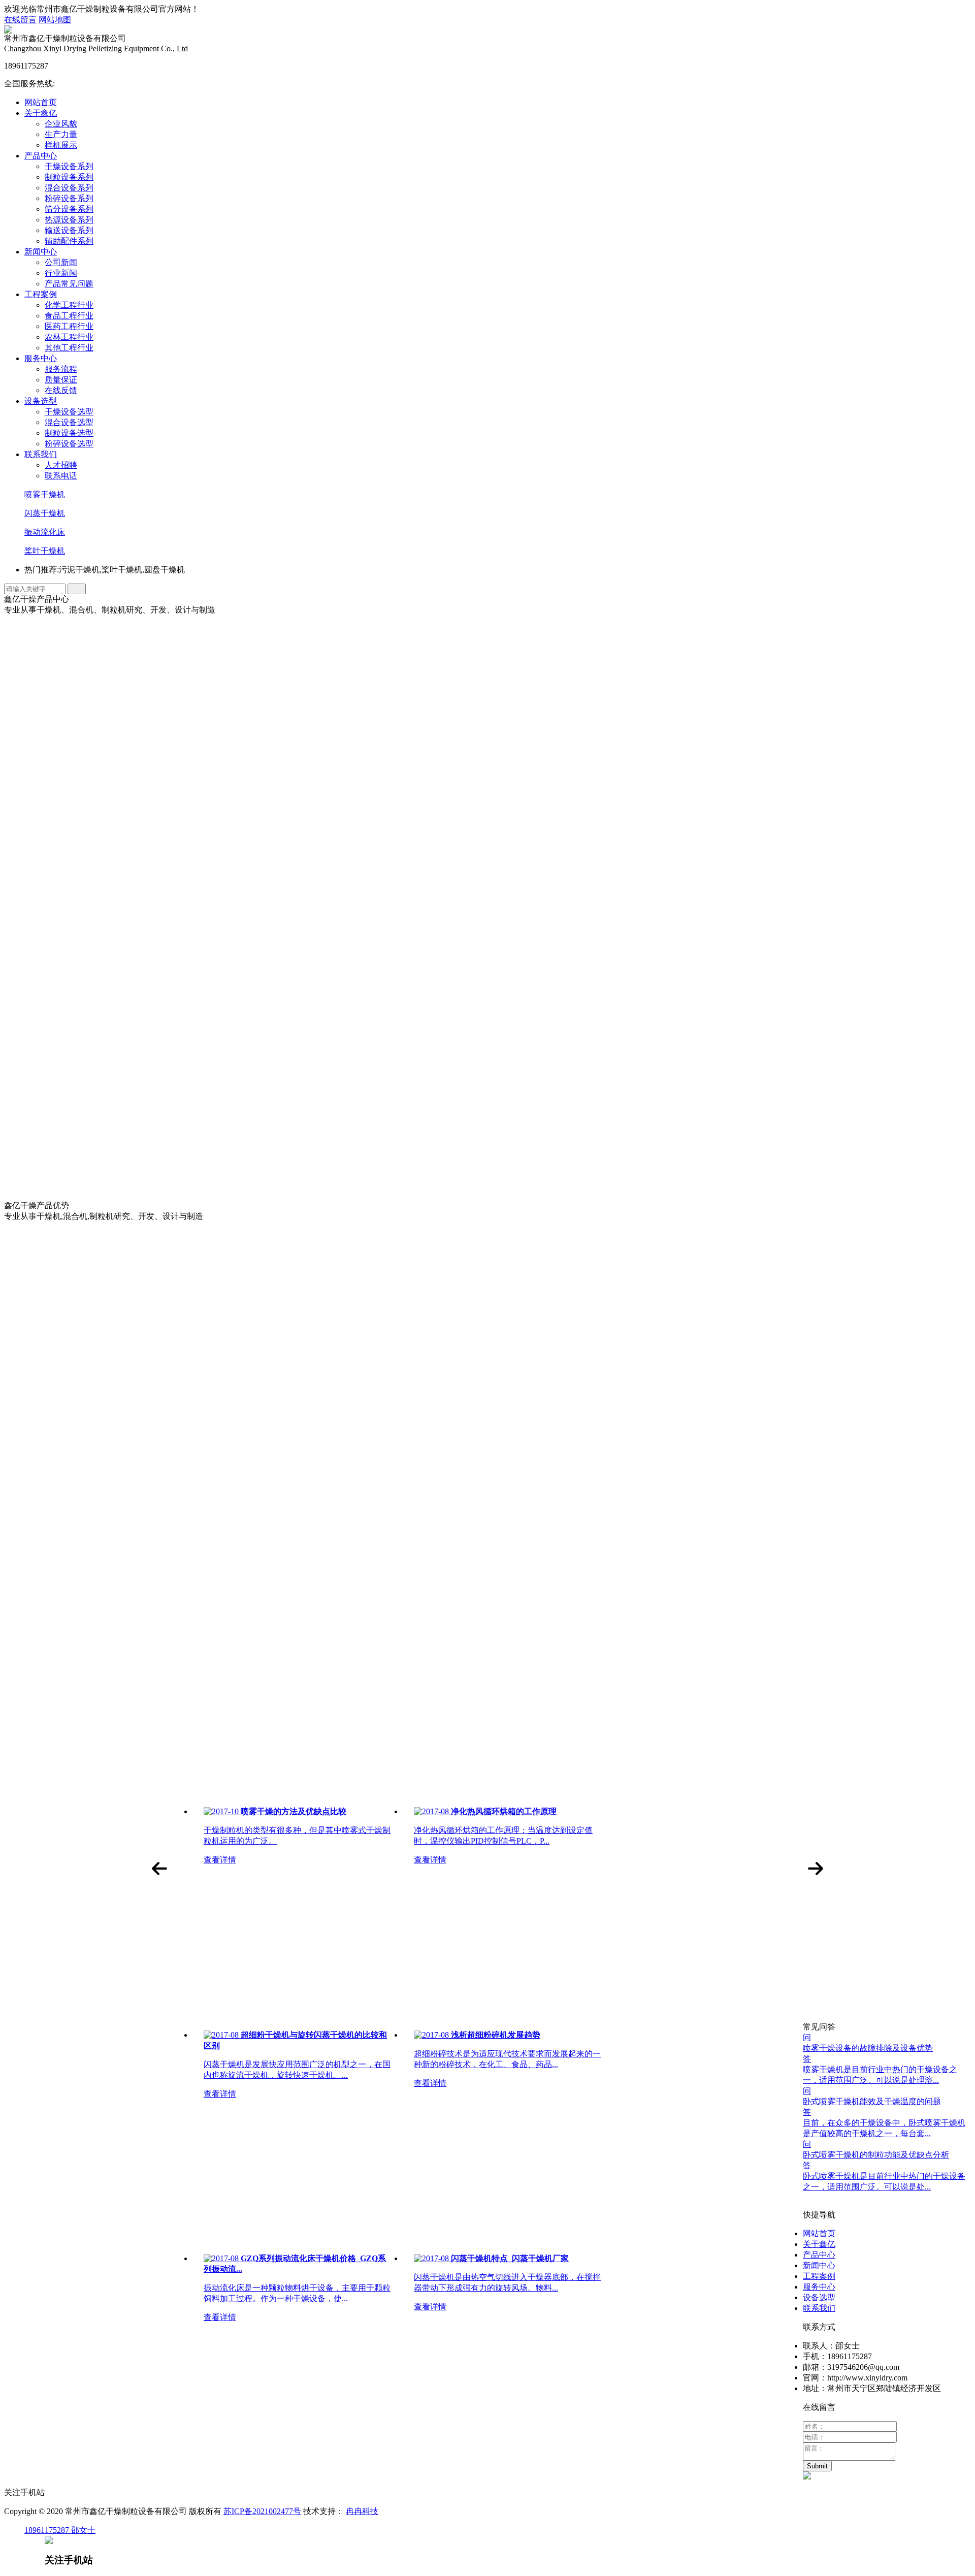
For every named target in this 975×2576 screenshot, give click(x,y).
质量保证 (61, 380)
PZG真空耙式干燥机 (111, 1040)
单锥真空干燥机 (104, 1082)
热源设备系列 (69, 220)
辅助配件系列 (69, 241)
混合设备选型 (69, 422)
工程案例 (41, 294)
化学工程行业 (69, 305)
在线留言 (20, 20)
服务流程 (61, 369)
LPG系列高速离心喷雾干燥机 (128, 977)
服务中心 (41, 358)
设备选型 (41, 401)
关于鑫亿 (41, 113)
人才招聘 (61, 465)
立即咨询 (71, 1493)
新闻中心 (41, 252)
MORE (16, 1739)
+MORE (104, 907)
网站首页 (41, 102)
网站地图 (55, 20)
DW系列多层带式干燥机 (119, 1019)
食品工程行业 (69, 316)
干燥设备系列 (69, 166)
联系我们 (41, 454)
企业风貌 (61, 124)
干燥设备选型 (69, 412)
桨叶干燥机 (45, 551)
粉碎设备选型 (69, 444)
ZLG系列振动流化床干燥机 (124, 998)
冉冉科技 (362, 2511)
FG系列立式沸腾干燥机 (117, 1102)
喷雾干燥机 (45, 494)
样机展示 (61, 145)
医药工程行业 (69, 326)
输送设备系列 (69, 230)
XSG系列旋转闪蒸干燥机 (120, 936)
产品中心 (41, 156)
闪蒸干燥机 (45, 513)
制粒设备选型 (69, 433)
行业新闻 (61, 273)
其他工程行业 (69, 348)
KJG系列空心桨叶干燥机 (119, 957)
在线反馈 (61, 390)
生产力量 (61, 134)
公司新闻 (61, 262)
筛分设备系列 (69, 209)
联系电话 (61, 476)
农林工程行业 (69, 337)
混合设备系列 (69, 188)
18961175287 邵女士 (60, 2530)
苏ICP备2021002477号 (262, 2511)
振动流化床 (45, 532)
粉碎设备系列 (69, 198)
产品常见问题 (69, 284)
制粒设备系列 (69, 177)
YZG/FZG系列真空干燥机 (121, 1061)
